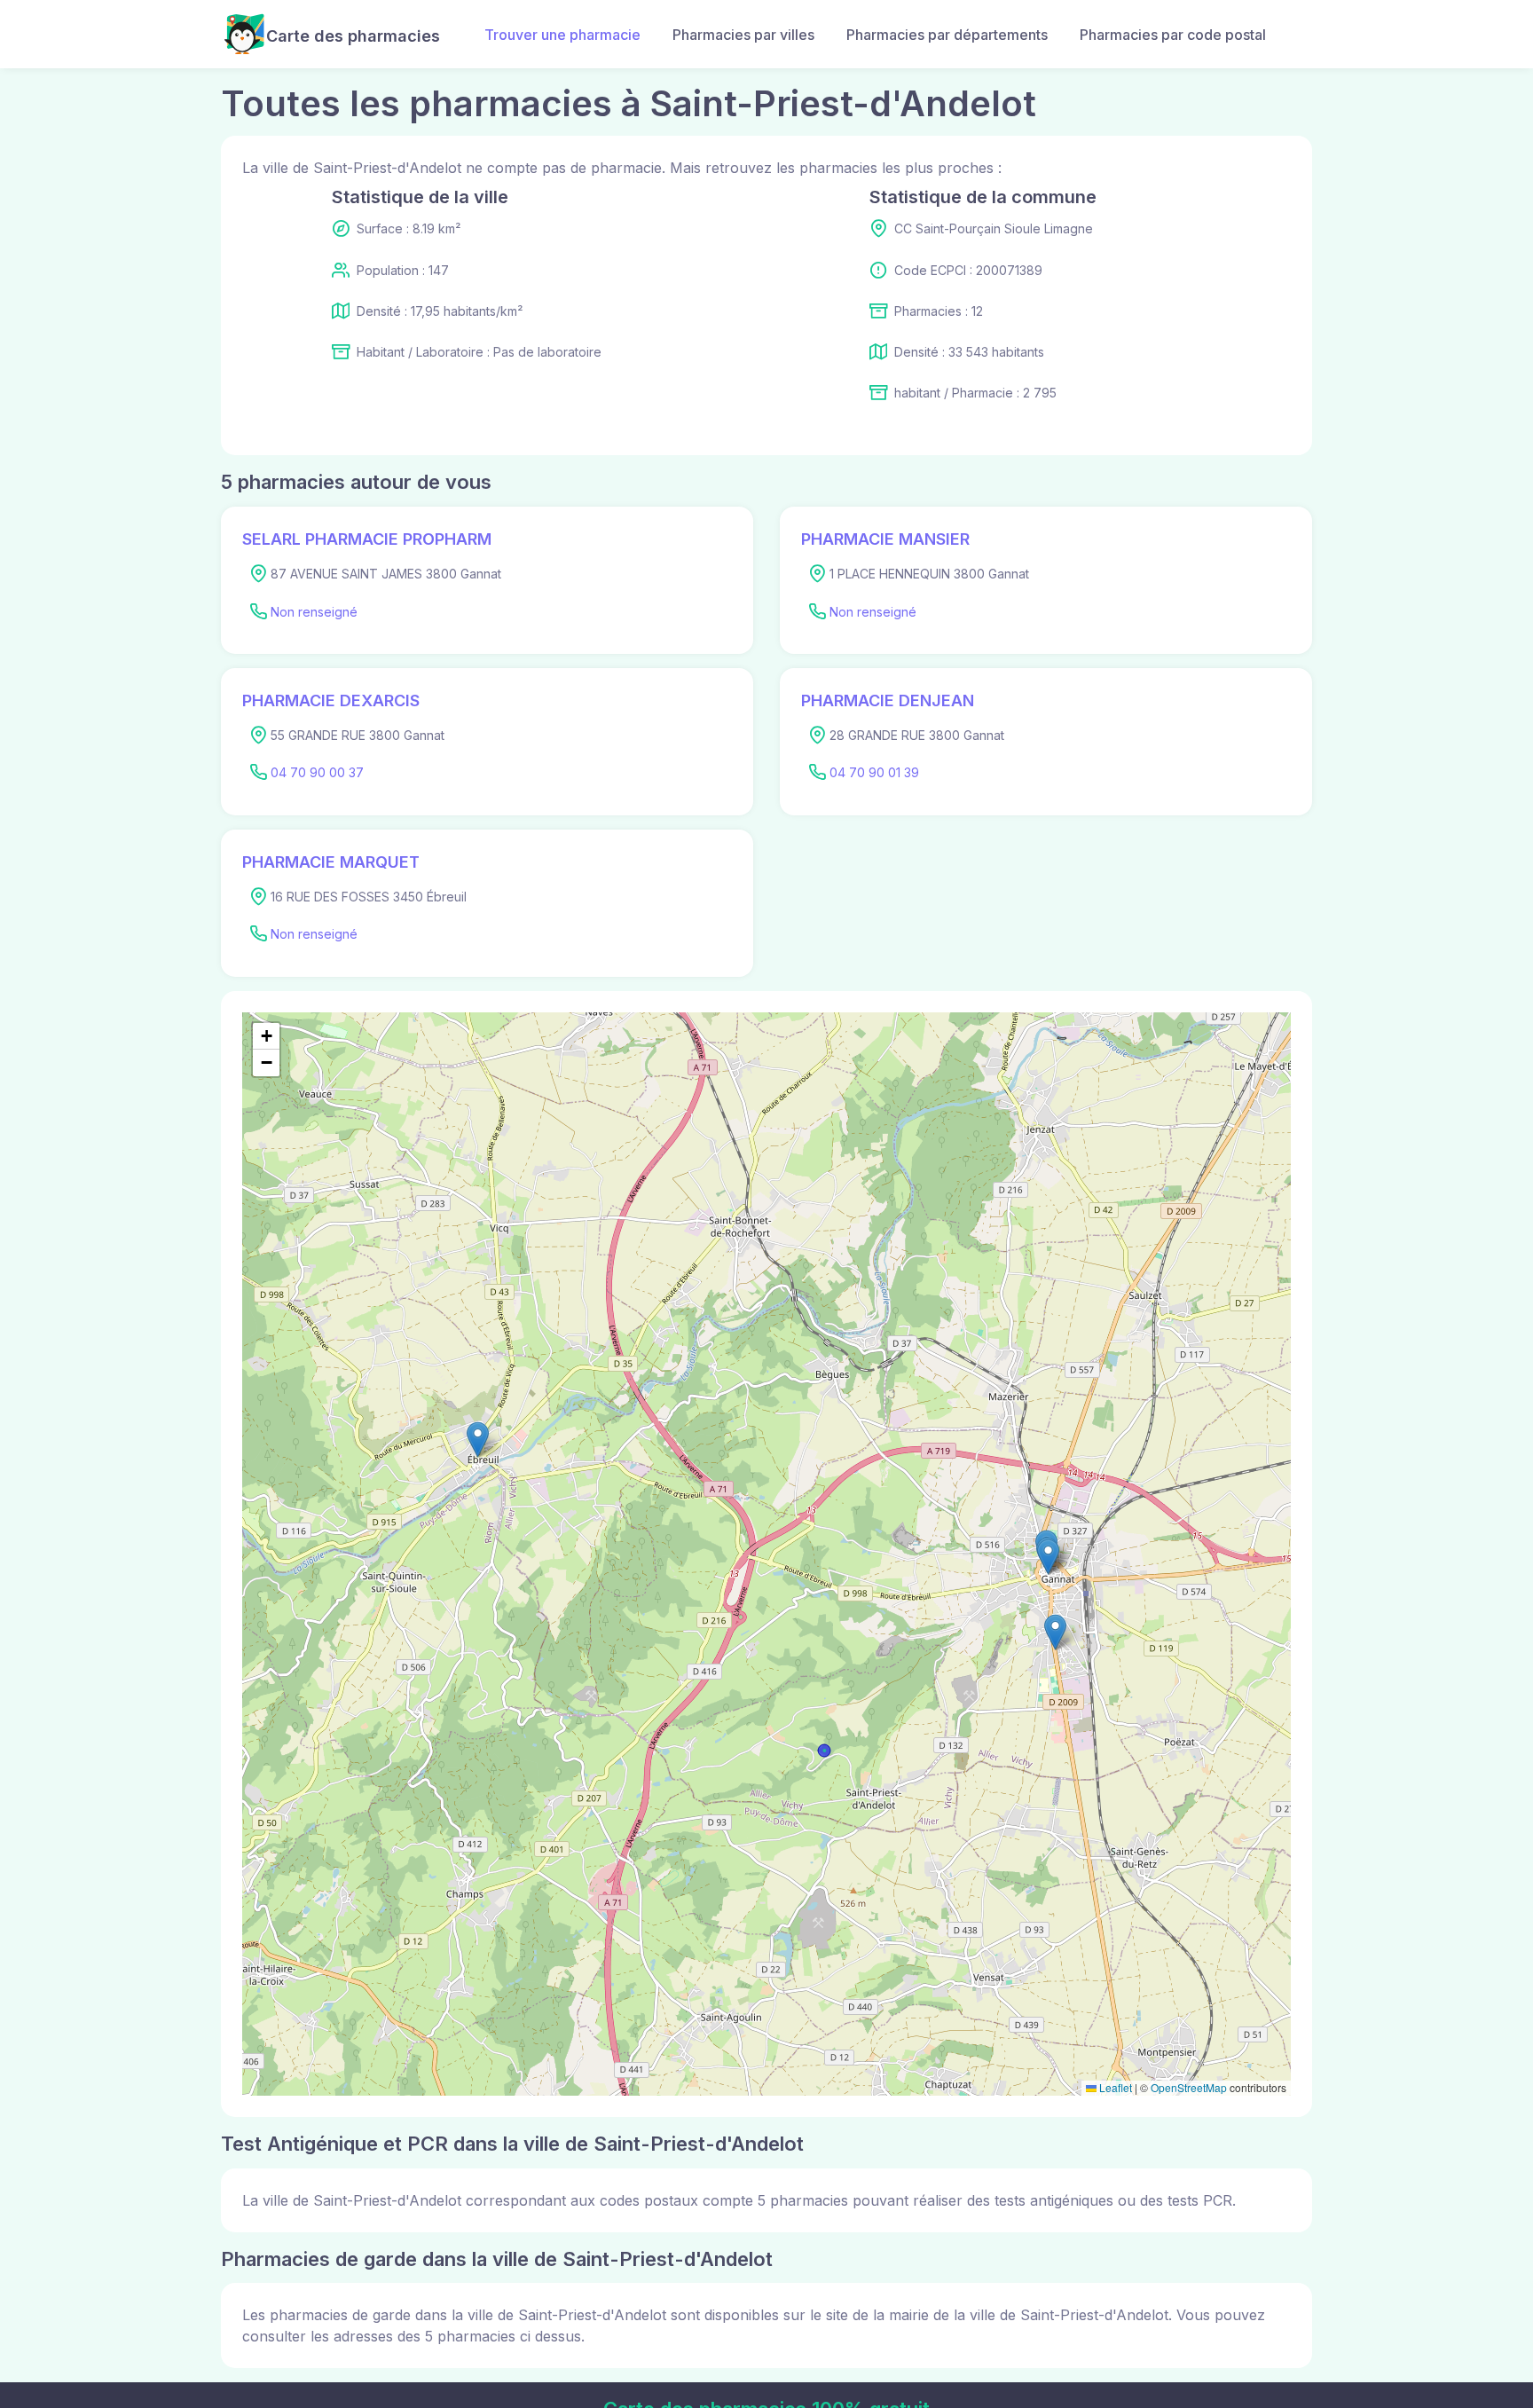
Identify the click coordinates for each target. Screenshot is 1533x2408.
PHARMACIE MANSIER (885, 539)
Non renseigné (314, 612)
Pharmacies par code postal (1173, 35)
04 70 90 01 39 (874, 772)
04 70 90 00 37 (317, 772)
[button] (1055, 1632)
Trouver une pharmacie (562, 35)
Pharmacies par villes (743, 35)
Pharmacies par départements (947, 35)
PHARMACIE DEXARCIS (331, 700)
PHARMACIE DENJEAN (888, 700)
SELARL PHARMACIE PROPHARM (367, 539)
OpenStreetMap (1189, 2087)
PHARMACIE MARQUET (331, 862)
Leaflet (1114, 2087)
